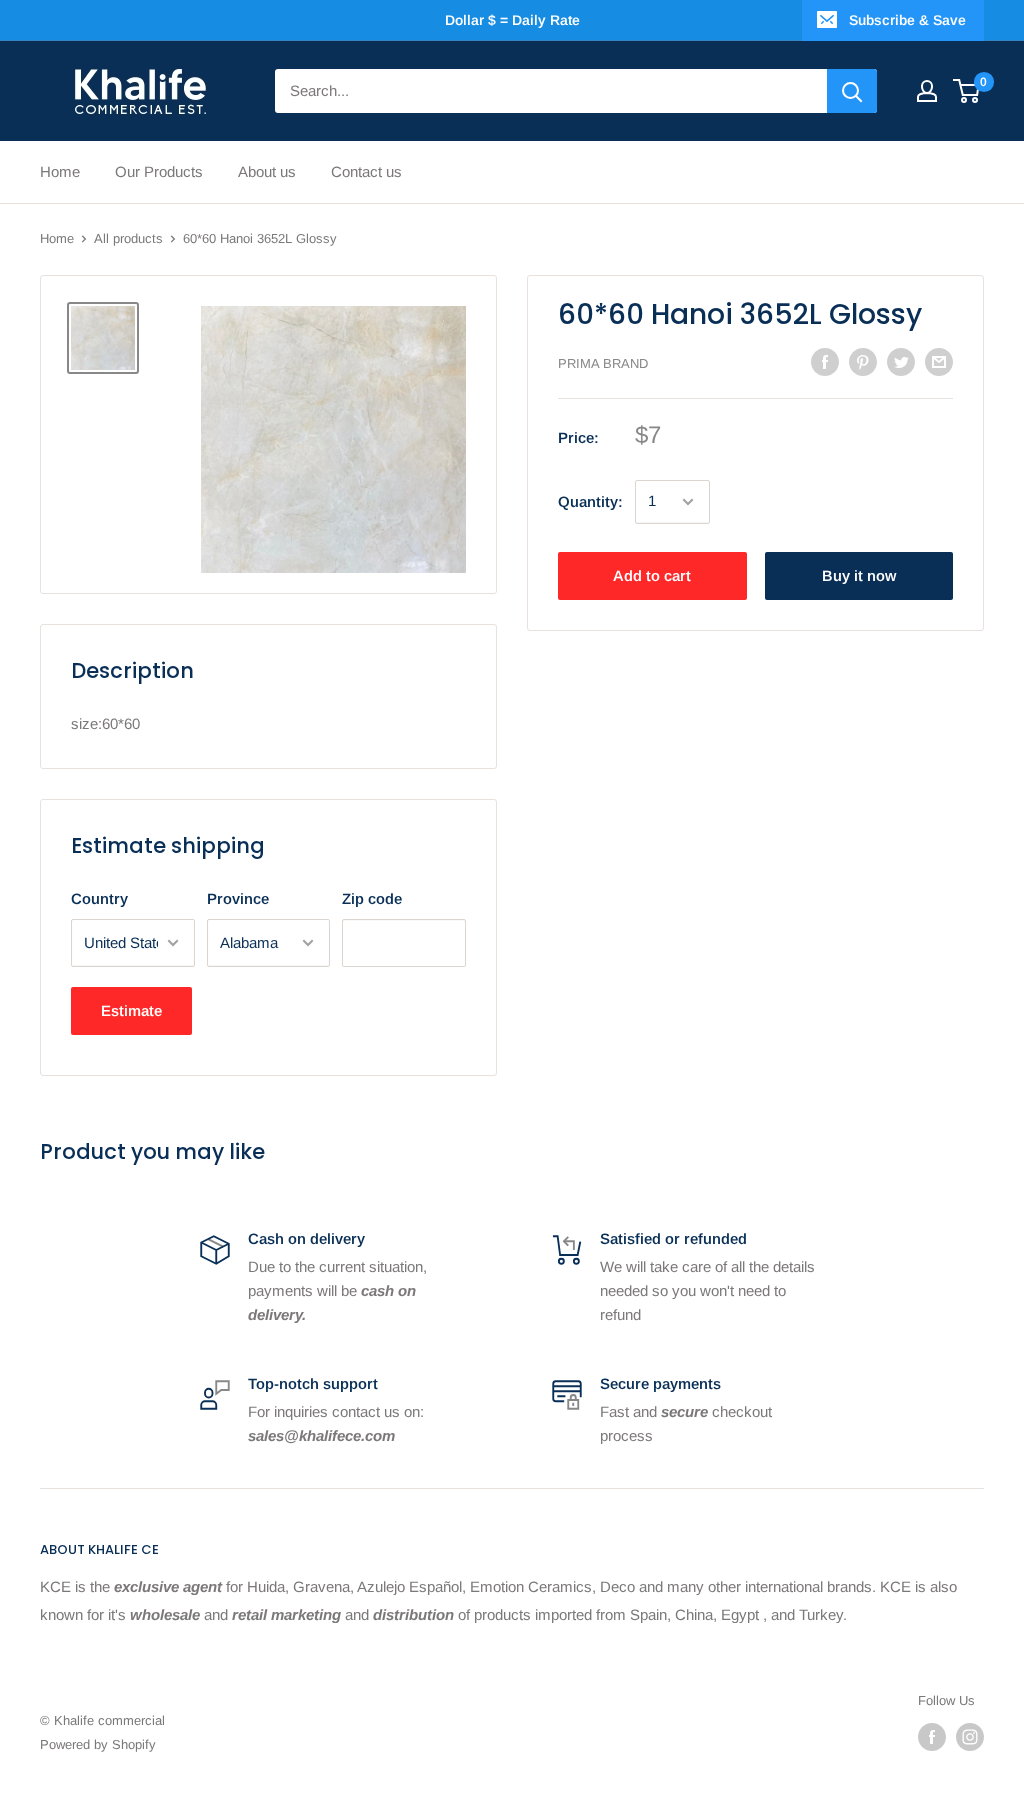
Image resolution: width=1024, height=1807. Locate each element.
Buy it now (859, 575)
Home (60, 171)
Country (99, 898)
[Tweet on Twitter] (901, 361)
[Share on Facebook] (825, 361)
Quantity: (590, 501)
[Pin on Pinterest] (863, 361)
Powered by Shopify (98, 1744)
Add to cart (652, 575)
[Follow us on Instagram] (970, 1737)
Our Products (159, 171)
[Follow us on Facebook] (932, 1737)
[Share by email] (939, 361)
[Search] (852, 91)
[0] (967, 91)
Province (238, 898)
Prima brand (603, 363)
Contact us (366, 171)
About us (267, 171)
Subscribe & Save (907, 20)
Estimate (131, 1010)
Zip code (372, 898)
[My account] (927, 91)
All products (128, 238)
